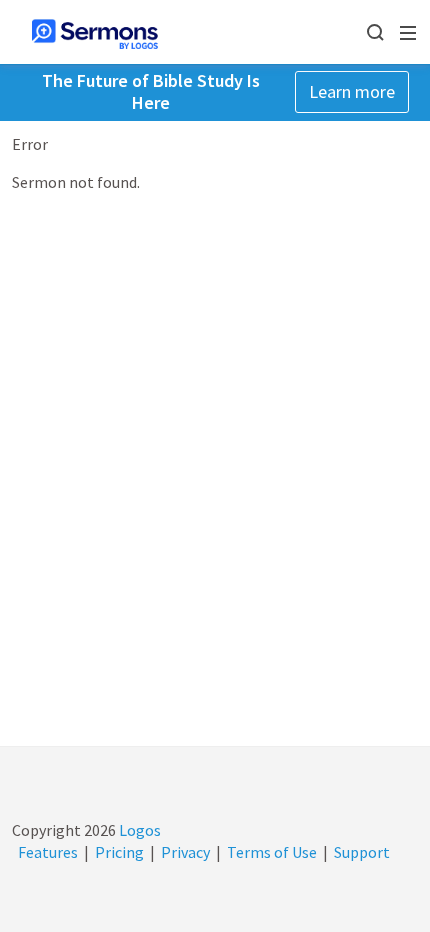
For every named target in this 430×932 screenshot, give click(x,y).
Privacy (185, 852)
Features (48, 852)
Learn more (352, 91)
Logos (138, 830)
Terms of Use (272, 852)
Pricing (119, 852)
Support (362, 852)
